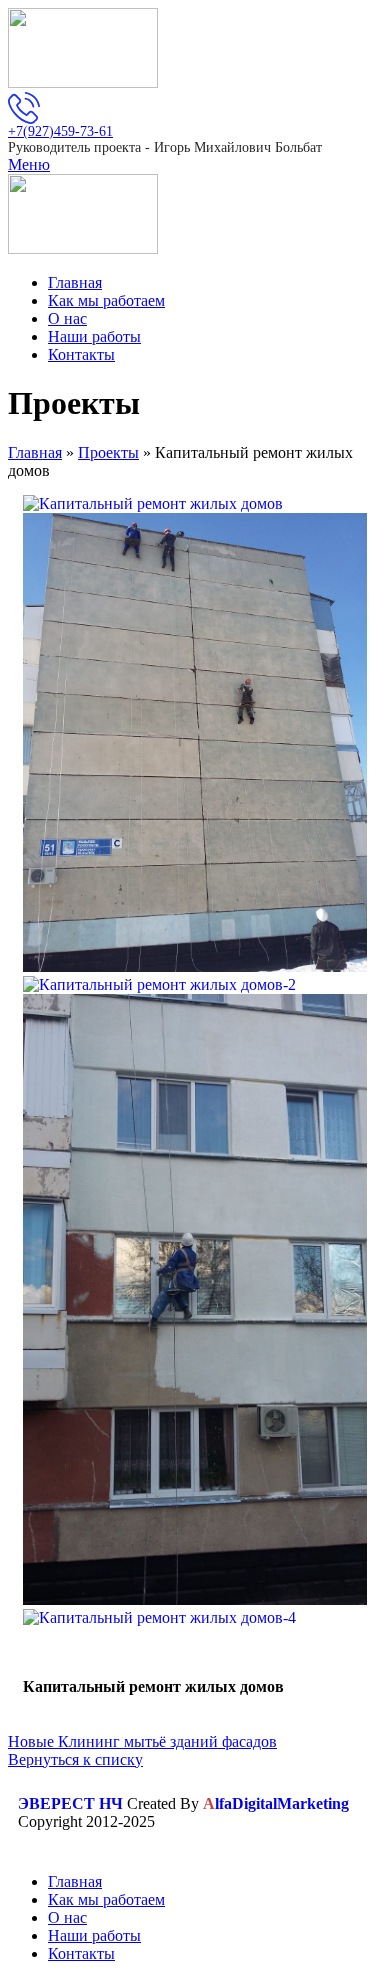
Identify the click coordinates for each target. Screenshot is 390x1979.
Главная (35, 452)
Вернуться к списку (75, 1759)
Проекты (108, 452)
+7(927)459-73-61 (60, 131)
